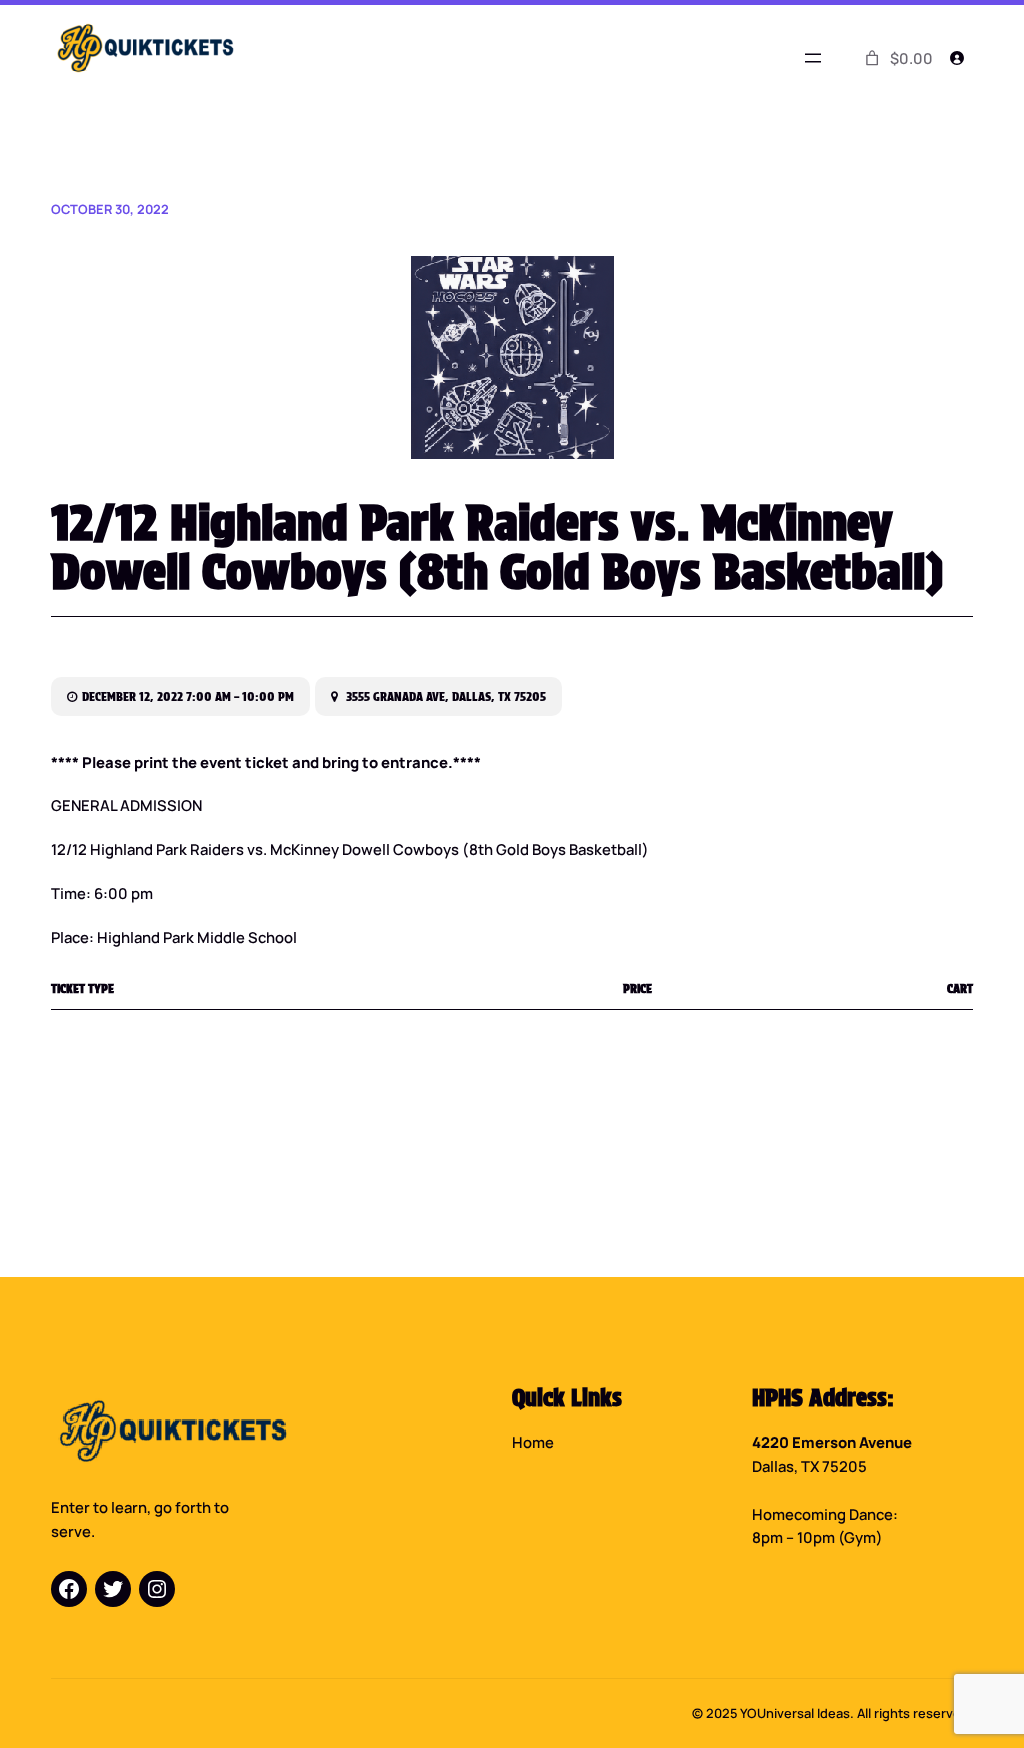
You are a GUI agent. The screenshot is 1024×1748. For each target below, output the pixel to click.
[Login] (957, 58)
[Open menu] (813, 58)
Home (533, 1442)
